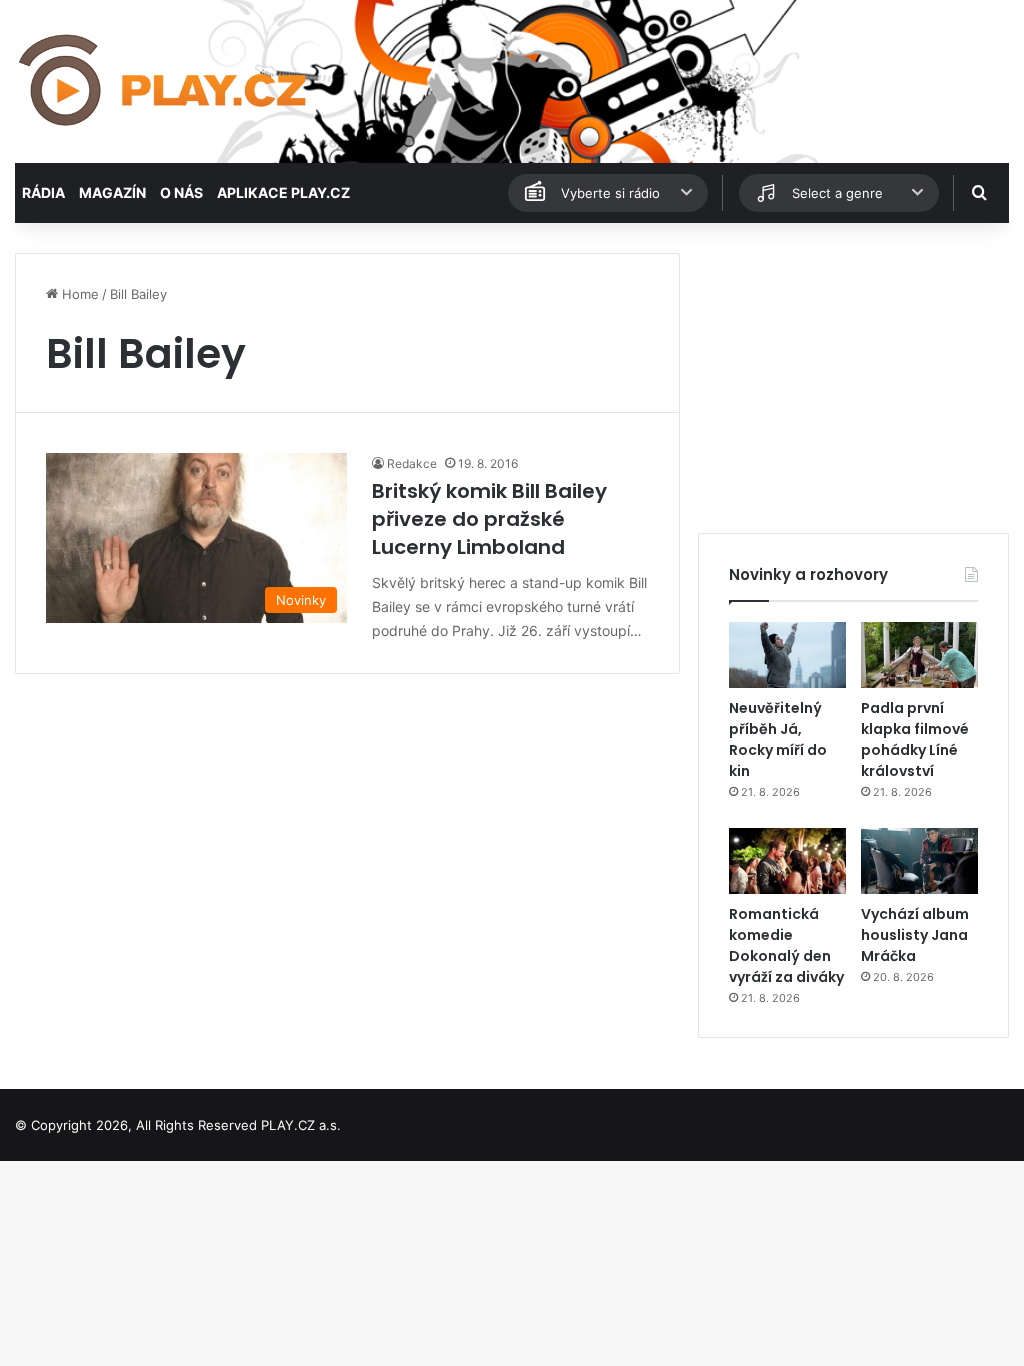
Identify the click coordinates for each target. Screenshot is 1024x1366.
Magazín (112, 192)
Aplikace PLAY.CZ (283, 192)
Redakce (412, 463)
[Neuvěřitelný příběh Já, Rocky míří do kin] (787, 655)
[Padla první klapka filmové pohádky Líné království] (919, 655)
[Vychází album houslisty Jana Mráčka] (919, 861)
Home (78, 294)
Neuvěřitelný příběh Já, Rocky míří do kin (778, 739)
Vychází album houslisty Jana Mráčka (915, 935)
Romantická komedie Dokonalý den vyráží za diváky (786, 945)
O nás (181, 192)
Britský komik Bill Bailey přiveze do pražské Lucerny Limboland (489, 519)
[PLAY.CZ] (164, 81)
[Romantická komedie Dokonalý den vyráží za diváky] (787, 861)
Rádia (43, 192)
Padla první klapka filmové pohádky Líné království (915, 739)
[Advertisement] (853, 378)
